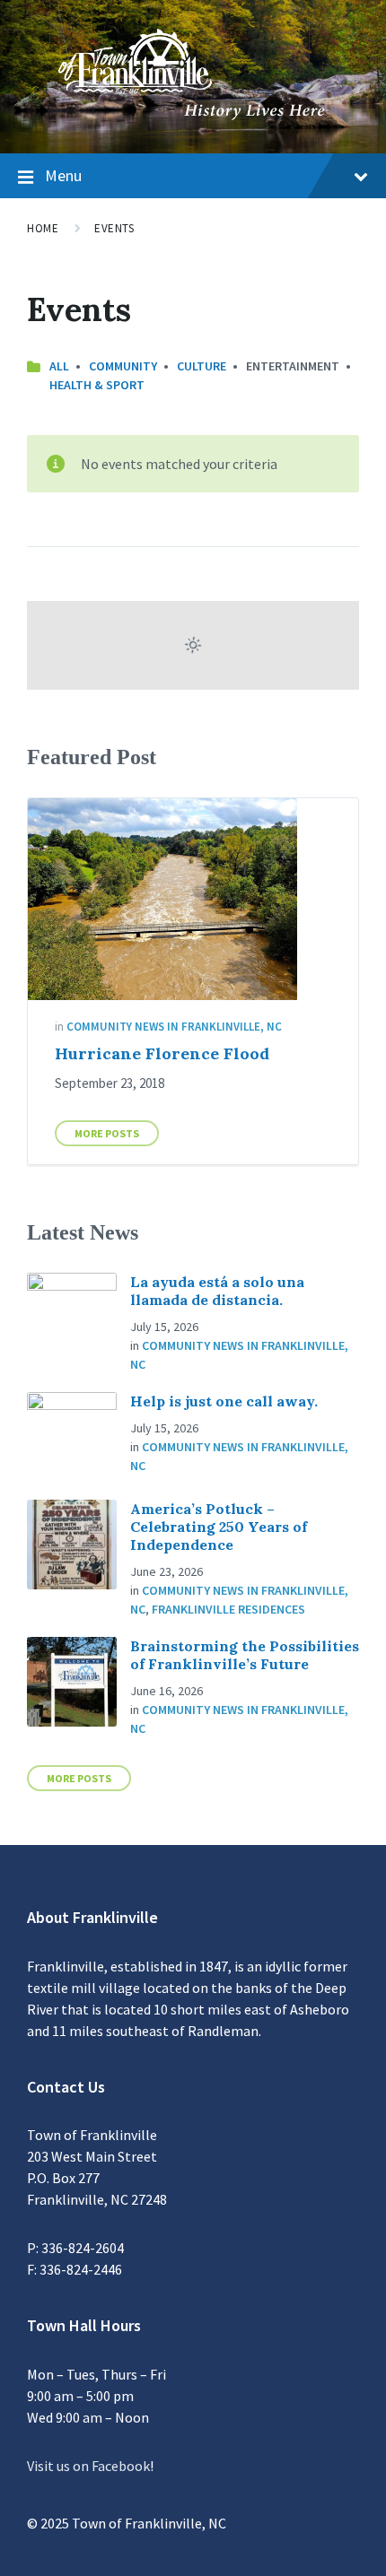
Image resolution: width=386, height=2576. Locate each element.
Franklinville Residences (228, 1609)
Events (114, 228)
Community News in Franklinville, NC (174, 1027)
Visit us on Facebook (88, 2466)
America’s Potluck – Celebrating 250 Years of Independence (219, 1527)
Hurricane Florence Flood (162, 1053)
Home (43, 228)
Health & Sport (97, 385)
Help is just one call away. (224, 1401)
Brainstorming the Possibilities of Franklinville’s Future (245, 1655)
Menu (63, 175)
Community (123, 366)
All (59, 366)
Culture (202, 366)
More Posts (107, 1133)
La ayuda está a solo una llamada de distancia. (217, 1291)
